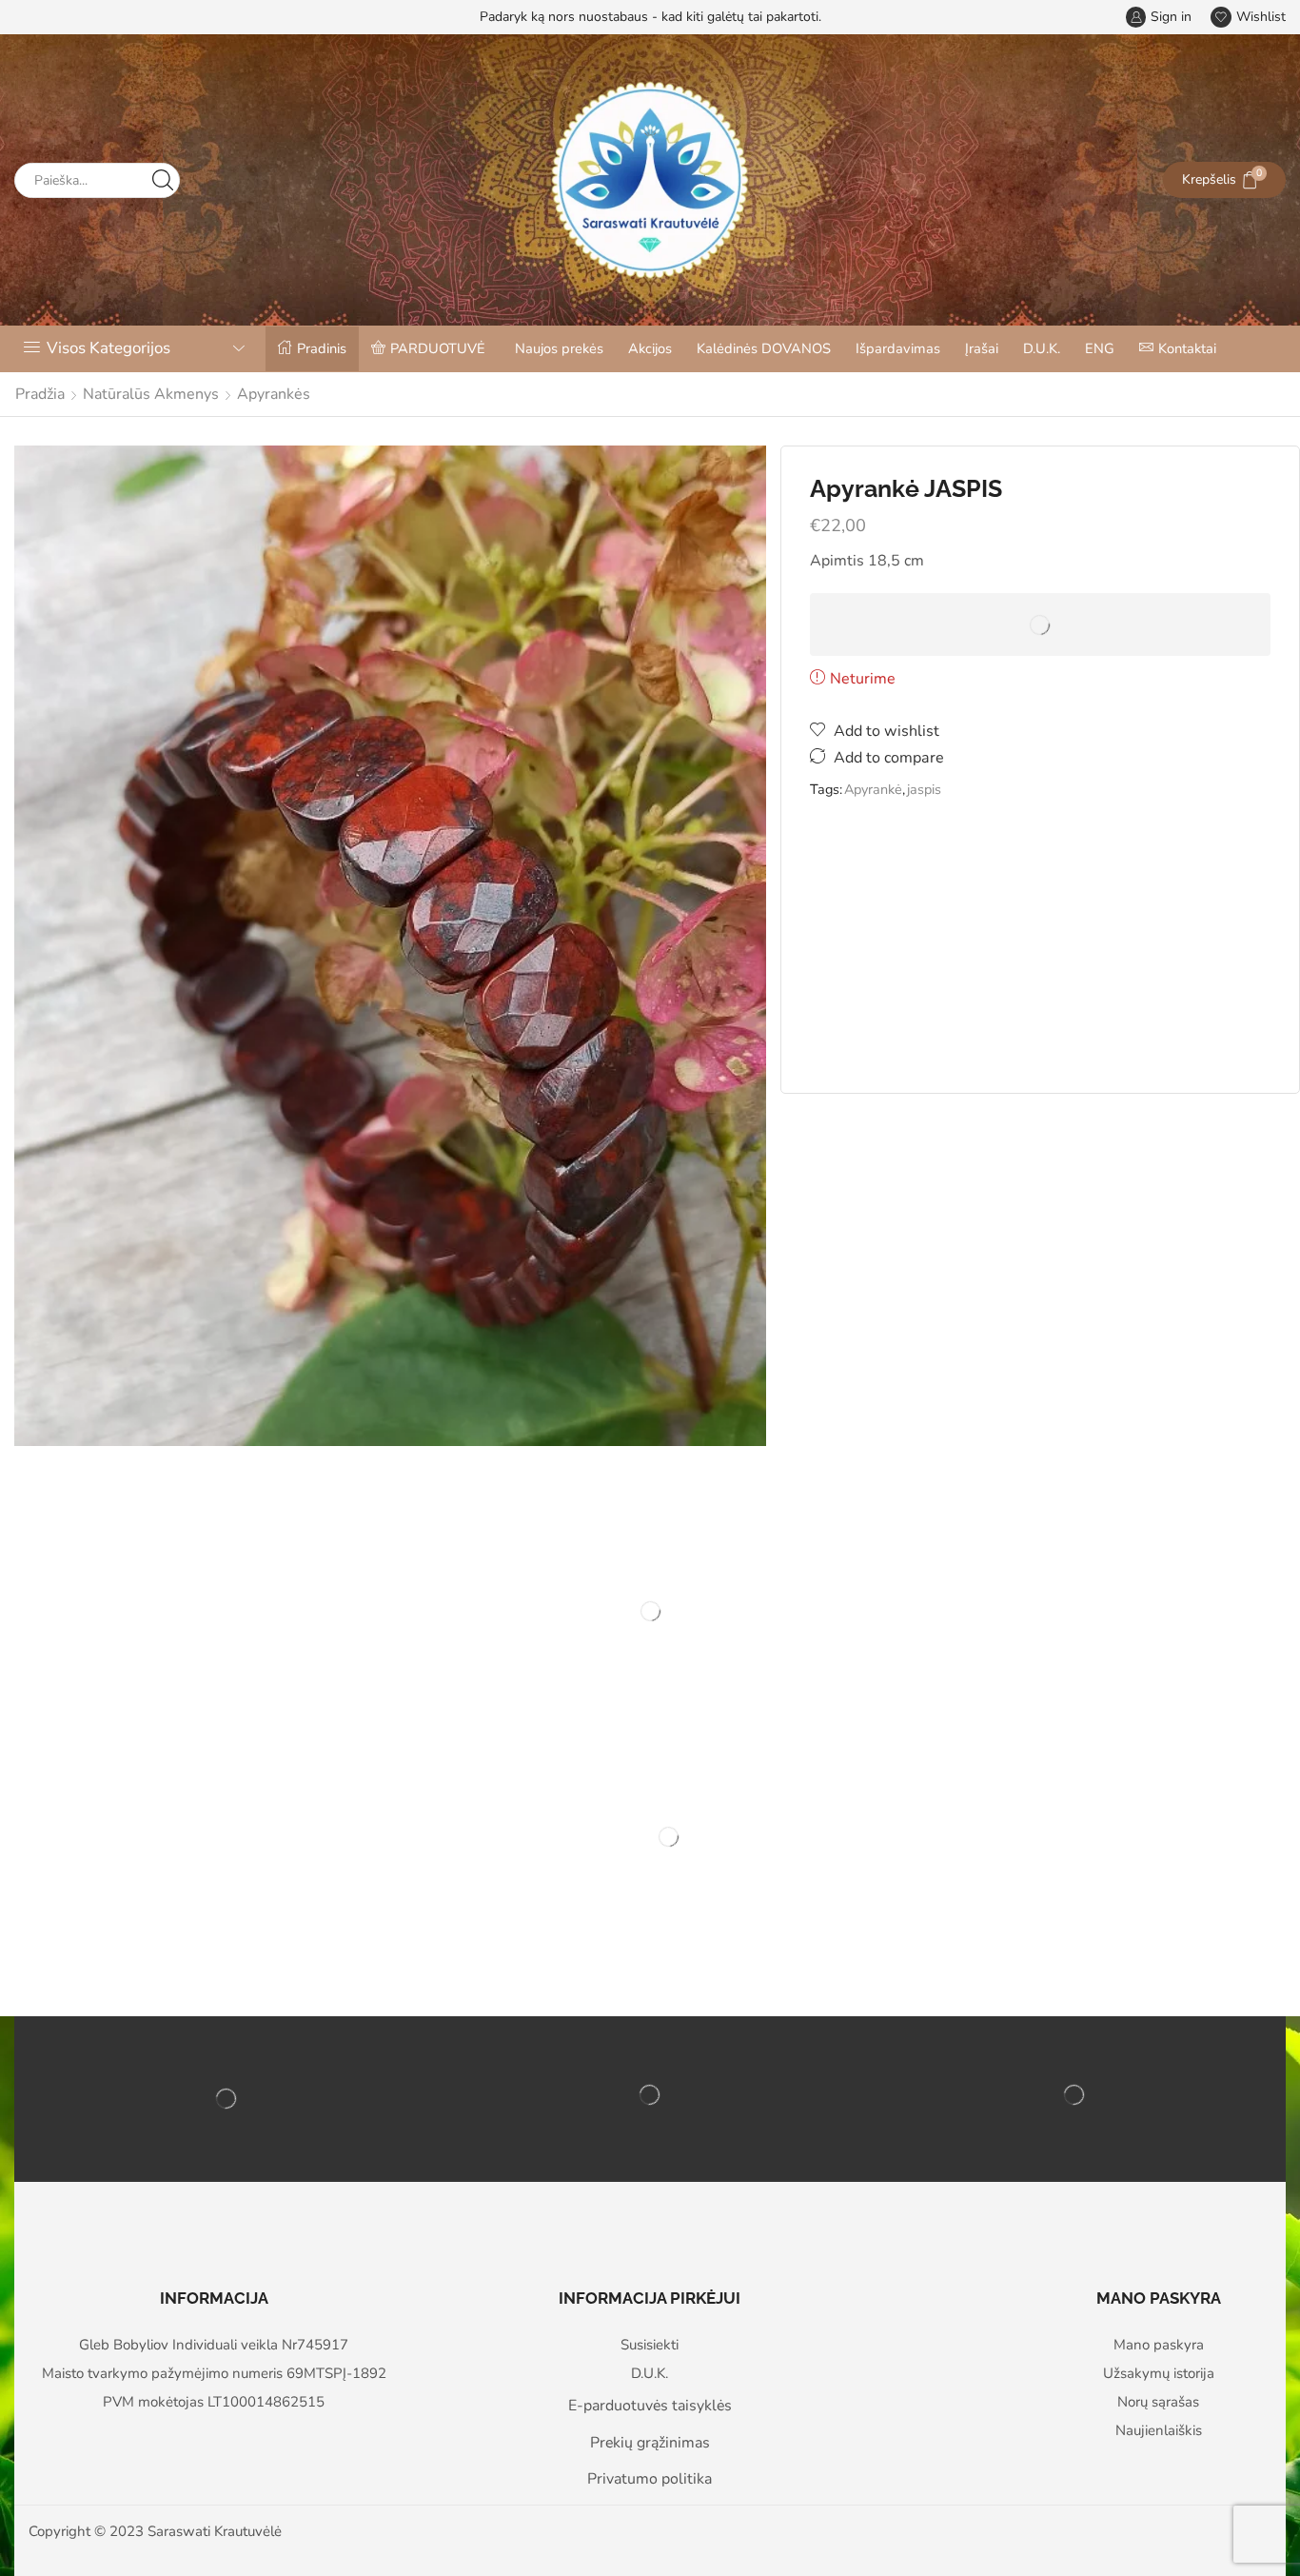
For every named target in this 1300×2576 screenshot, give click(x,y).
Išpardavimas (898, 348)
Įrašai (982, 348)
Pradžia (40, 394)
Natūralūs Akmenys (151, 394)
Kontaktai (1187, 348)
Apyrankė (873, 789)
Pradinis (322, 348)
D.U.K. (1042, 348)
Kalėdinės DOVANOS (764, 348)
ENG (1100, 348)
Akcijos (650, 348)
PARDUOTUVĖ (438, 348)
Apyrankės (274, 394)
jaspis (924, 789)
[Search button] (162, 180)
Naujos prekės (559, 348)
